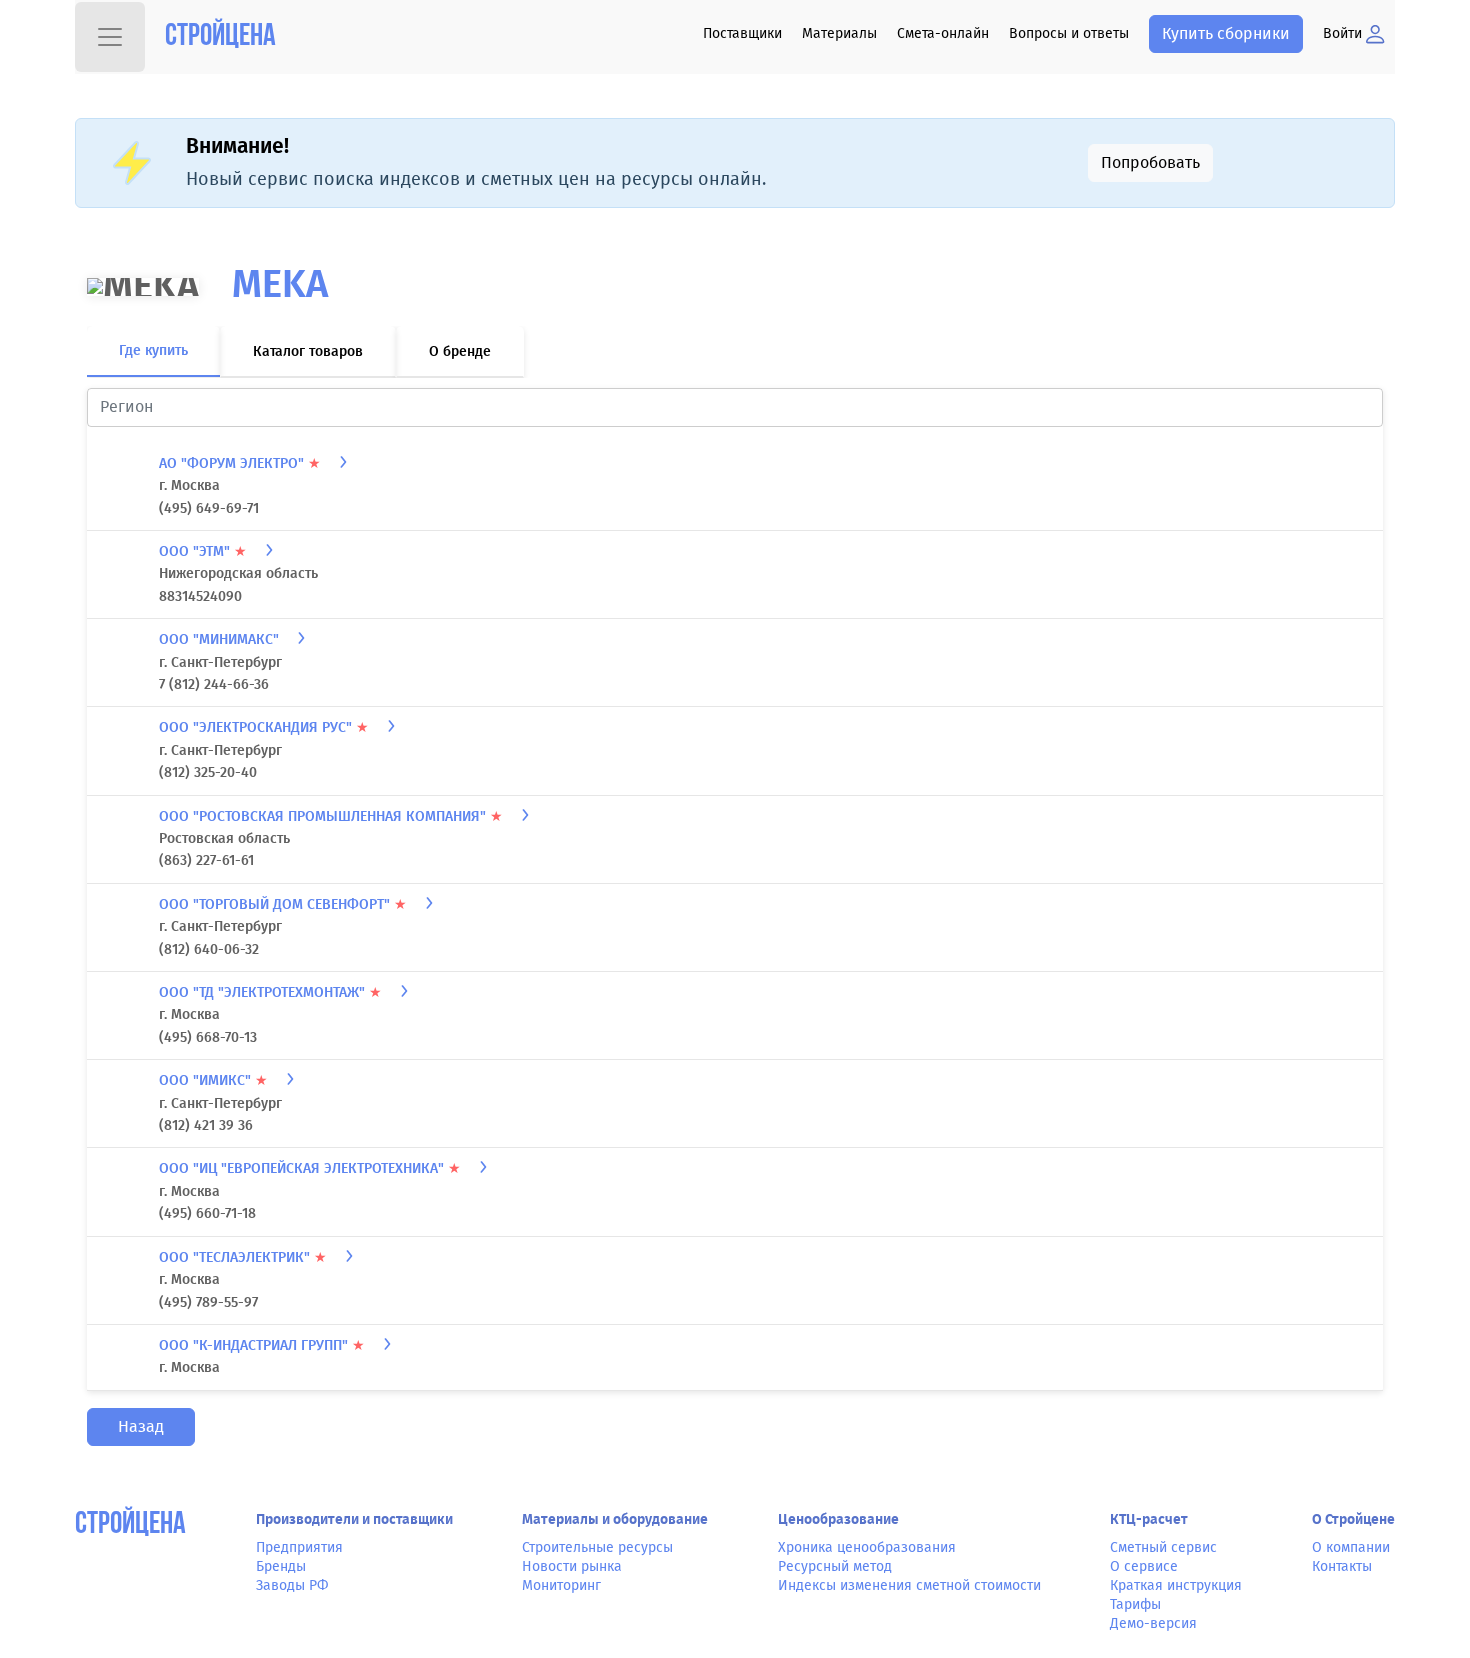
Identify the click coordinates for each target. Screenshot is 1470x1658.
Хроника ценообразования (867, 1555)
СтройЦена (130, 1534)
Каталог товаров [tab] (308, 360)
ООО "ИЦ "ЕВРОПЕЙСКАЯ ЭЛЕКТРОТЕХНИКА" (310, 1177)
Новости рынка (572, 1575)
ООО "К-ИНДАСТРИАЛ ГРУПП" (262, 1354)
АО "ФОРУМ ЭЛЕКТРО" (240, 472)
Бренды (281, 1575)
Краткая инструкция (1176, 1594)
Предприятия (299, 1555)
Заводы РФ (292, 1594)
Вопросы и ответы (1069, 33)
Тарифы (1135, 1613)
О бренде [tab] (460, 360)
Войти (1344, 33)
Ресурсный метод (835, 1575)
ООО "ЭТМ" (203, 560)
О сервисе (1144, 1575)
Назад (141, 1435)
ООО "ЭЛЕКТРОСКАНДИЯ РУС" (264, 736)
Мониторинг (561, 1594)
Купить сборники (1226, 33)
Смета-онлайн (943, 33)
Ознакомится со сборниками (1209, 166)
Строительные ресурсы (597, 1555)
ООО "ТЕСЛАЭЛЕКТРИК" (243, 1266)
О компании (1351, 1555)
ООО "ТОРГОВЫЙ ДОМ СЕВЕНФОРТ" (283, 913)
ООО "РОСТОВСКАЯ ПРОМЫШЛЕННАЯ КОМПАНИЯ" (331, 825)
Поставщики (742, 33)
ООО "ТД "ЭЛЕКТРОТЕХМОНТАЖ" (270, 1001)
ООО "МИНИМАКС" (221, 648)
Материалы (839, 33)
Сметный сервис (1163, 1555)
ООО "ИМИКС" (213, 1089)
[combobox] (735, 416)
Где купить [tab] (153, 359)
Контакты (1342, 1575)
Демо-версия (1153, 1632)
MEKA (280, 293)
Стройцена (220, 37)
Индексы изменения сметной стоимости (909, 1594)
